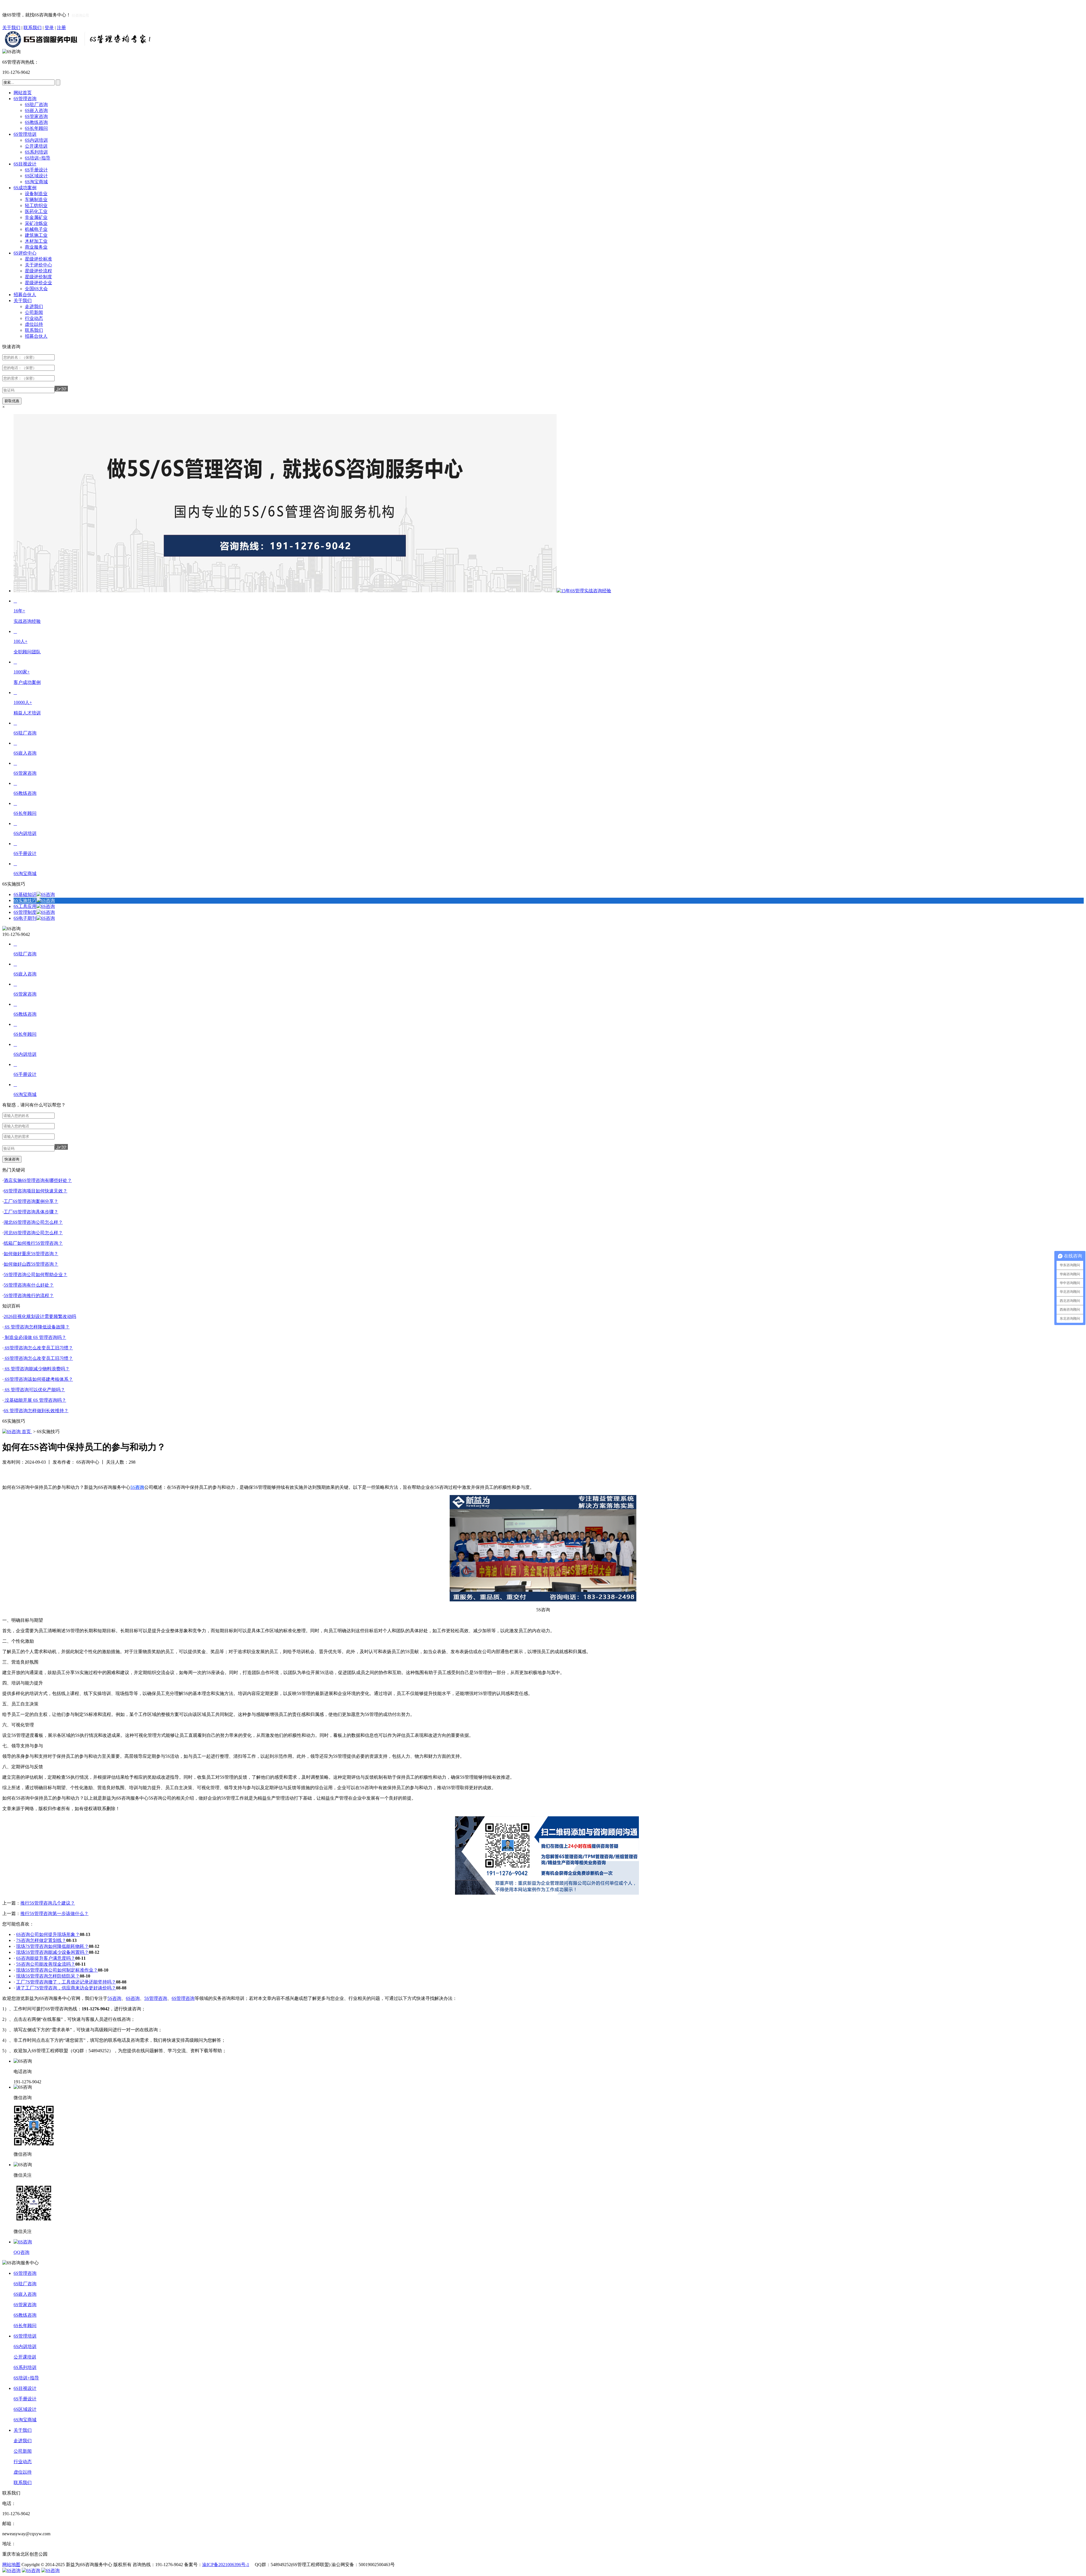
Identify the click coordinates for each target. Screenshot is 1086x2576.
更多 (1076, 1170)
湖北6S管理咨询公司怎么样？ (33, 1222)
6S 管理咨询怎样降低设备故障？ (37, 1327)
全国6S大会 (36, 289)
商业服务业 (36, 247)
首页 (26, 1432)
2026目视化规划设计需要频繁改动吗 (40, 1316)
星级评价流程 (38, 271)
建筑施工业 (36, 235)
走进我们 (34, 306)
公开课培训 (36, 146)
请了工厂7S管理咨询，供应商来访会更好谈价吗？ (66, 1988)
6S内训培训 (36, 140)
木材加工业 (36, 241)
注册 (61, 28)
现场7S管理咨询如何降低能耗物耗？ (52, 1946)
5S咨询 (114, 1998)
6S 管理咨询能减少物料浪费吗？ (37, 1369)
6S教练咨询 (36, 122)
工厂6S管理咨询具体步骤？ (31, 1212)
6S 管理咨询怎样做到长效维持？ (36, 1411)
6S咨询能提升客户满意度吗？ (46, 1958)
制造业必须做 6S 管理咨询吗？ (35, 1337)
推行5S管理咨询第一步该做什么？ (54, 1913)
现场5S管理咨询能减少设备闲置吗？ (52, 1952)
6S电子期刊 (25, 918)
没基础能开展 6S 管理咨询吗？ (35, 1400)
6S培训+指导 (38, 158)
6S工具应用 (25, 906)
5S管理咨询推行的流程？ (29, 1295)
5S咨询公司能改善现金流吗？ (46, 1964)
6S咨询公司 (80, 15)
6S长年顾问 (36, 128)
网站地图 (11, 2565)
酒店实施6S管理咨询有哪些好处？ (38, 1180)
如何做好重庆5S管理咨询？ (31, 1254)
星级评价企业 (38, 283)
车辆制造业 (36, 200)
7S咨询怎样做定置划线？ (41, 1940)
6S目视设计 (25, 164)
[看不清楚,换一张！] (61, 389)
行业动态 (34, 318)
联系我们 (33, 28)
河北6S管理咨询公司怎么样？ (33, 1233)
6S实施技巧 (25, 900)
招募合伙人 (25, 295)
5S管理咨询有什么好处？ (29, 1285)
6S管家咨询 (36, 116)
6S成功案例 (25, 188)
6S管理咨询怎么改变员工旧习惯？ (38, 1348)
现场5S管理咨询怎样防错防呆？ (48, 1976)
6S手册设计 (36, 170)
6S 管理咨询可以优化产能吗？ (34, 1390)
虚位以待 (34, 324)
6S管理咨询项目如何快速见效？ (35, 1191)
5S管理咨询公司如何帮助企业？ (35, 1275)
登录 (49, 28)
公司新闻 (34, 312)
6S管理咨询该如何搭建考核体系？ (38, 1379)
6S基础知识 (25, 894)
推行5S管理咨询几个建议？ (48, 1903)
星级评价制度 (38, 277)
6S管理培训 (25, 134)
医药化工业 (36, 211)
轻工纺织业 (36, 205)
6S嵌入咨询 (36, 110)
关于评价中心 (38, 265)
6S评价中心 (25, 253)
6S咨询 (133, 1998)
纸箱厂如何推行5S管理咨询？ (33, 1243)
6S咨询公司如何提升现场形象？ (48, 1934)
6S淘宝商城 (36, 182)
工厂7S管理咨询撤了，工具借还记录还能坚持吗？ (66, 1982)
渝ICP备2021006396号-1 (226, 2565)
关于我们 (11, 28)
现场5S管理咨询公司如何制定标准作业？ (57, 1970)
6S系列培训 (36, 152)
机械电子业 (36, 229)
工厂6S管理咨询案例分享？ (31, 1201)
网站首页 (23, 93)
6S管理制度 (25, 912)
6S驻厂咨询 (36, 105)
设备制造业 (36, 194)
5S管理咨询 (156, 1998)
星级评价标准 (38, 259)
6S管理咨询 (25, 99)
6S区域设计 (36, 176)
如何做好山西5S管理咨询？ (31, 1264)
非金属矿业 (36, 217)
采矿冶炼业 (36, 223)
